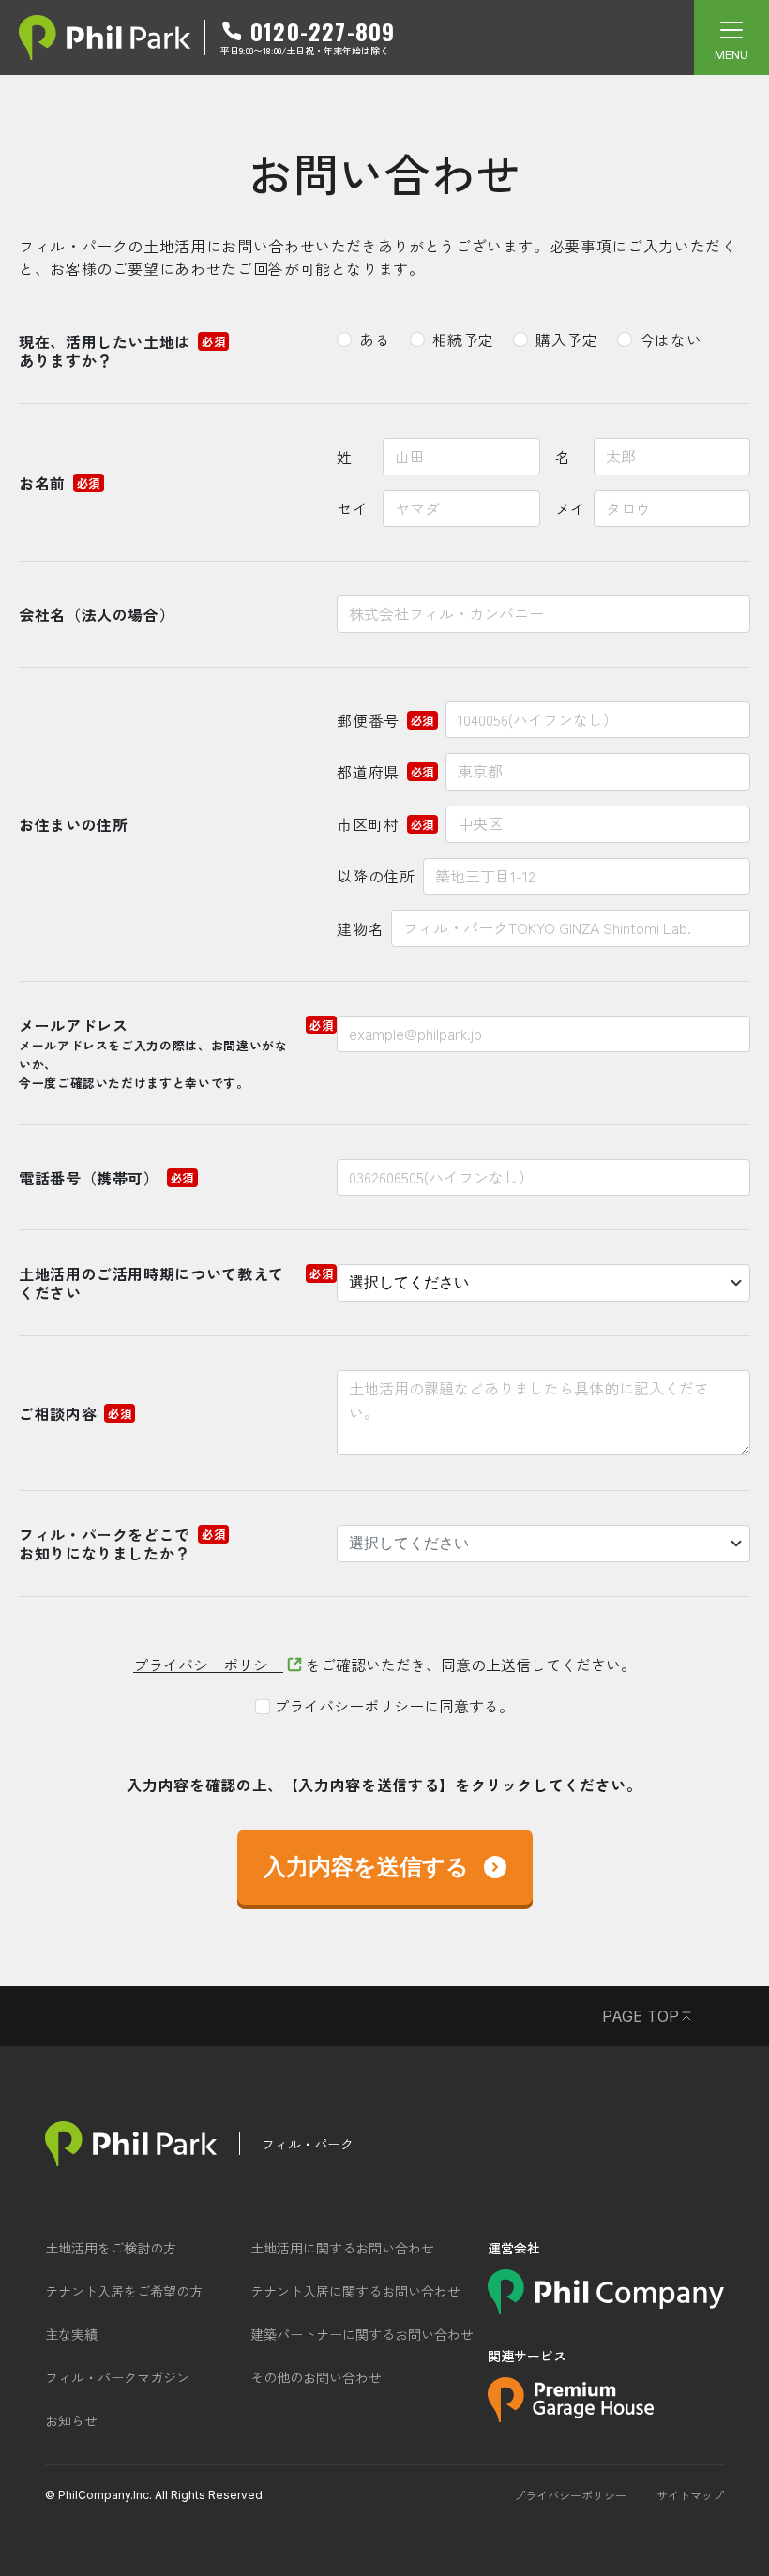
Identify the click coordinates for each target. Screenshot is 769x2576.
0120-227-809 (323, 31)
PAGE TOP (641, 2016)
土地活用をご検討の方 (111, 2248)
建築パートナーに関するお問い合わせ (362, 2334)
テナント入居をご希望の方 (124, 2291)
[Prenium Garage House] (571, 2416)
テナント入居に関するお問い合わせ (355, 2291)
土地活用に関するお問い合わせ (342, 2248)
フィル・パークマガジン (117, 2377)
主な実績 (71, 2334)
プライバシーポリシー (208, 1665)
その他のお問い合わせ (316, 2377)
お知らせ (71, 2420)
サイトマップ (690, 2495)
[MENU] (731, 38)
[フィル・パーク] (131, 2144)
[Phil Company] (606, 2308)
